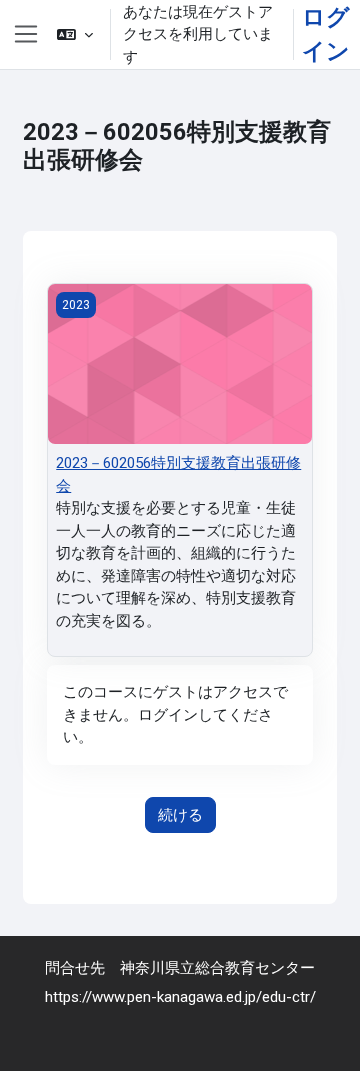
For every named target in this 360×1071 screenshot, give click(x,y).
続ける (180, 815)
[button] (75, 34)
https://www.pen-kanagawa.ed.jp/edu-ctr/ (180, 996)
